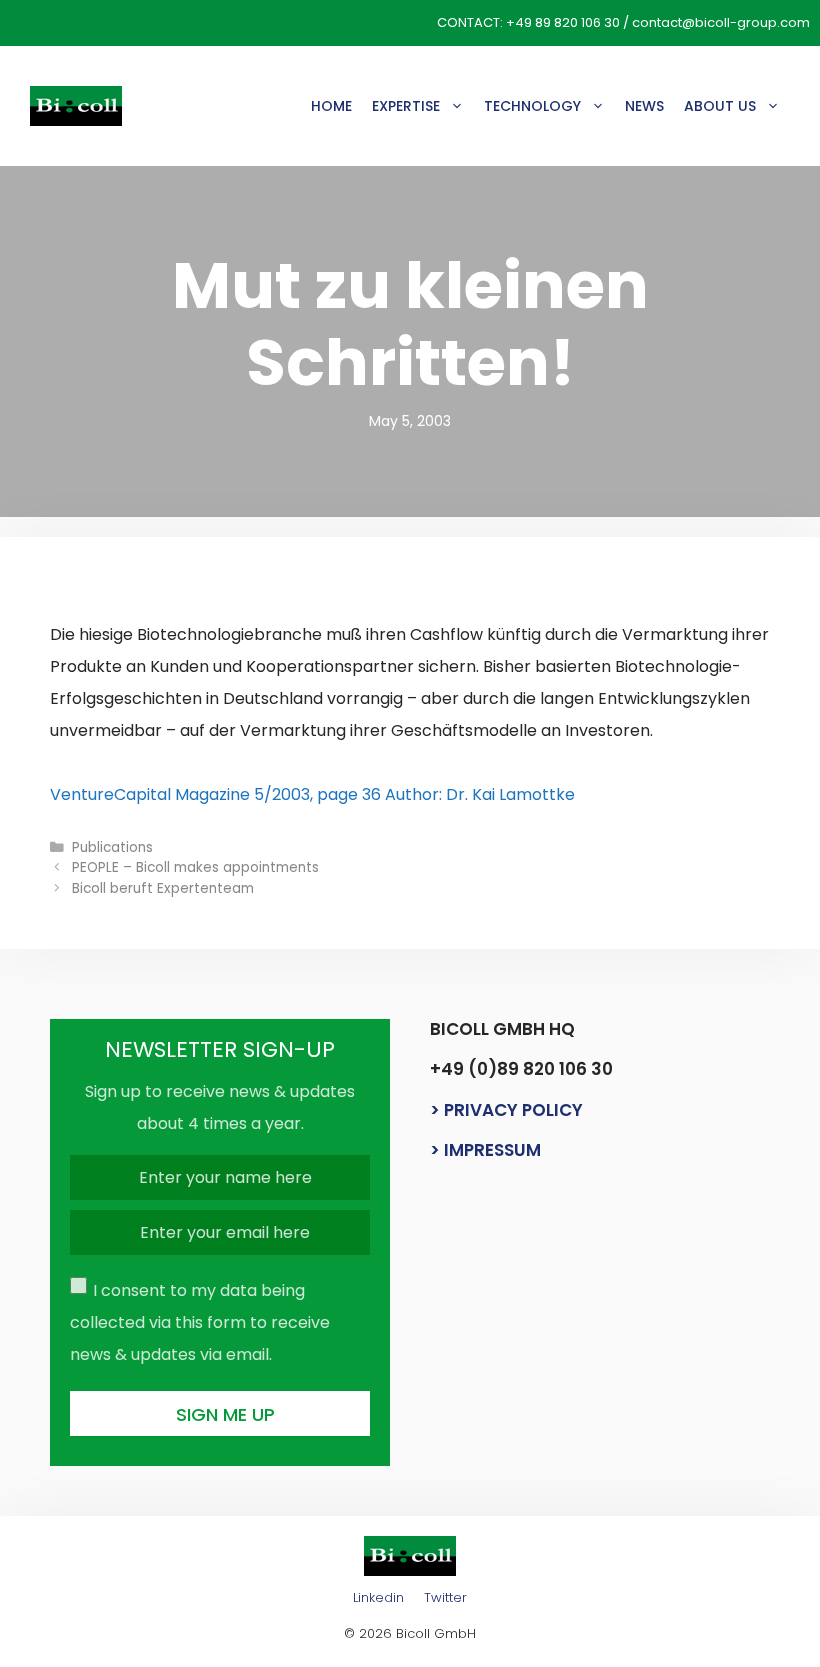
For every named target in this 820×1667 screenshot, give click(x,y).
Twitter (445, 1597)
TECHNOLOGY (532, 106)
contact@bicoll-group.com (721, 22)
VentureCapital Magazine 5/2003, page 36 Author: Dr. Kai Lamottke (312, 794)
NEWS (644, 106)
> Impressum (485, 1150)
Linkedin (378, 1597)
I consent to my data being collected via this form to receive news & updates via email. (200, 1322)
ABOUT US (720, 106)
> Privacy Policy (506, 1110)
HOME (331, 106)
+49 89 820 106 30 (563, 22)
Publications (112, 847)
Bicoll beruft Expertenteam (163, 888)
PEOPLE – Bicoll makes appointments (195, 867)
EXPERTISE (406, 106)
